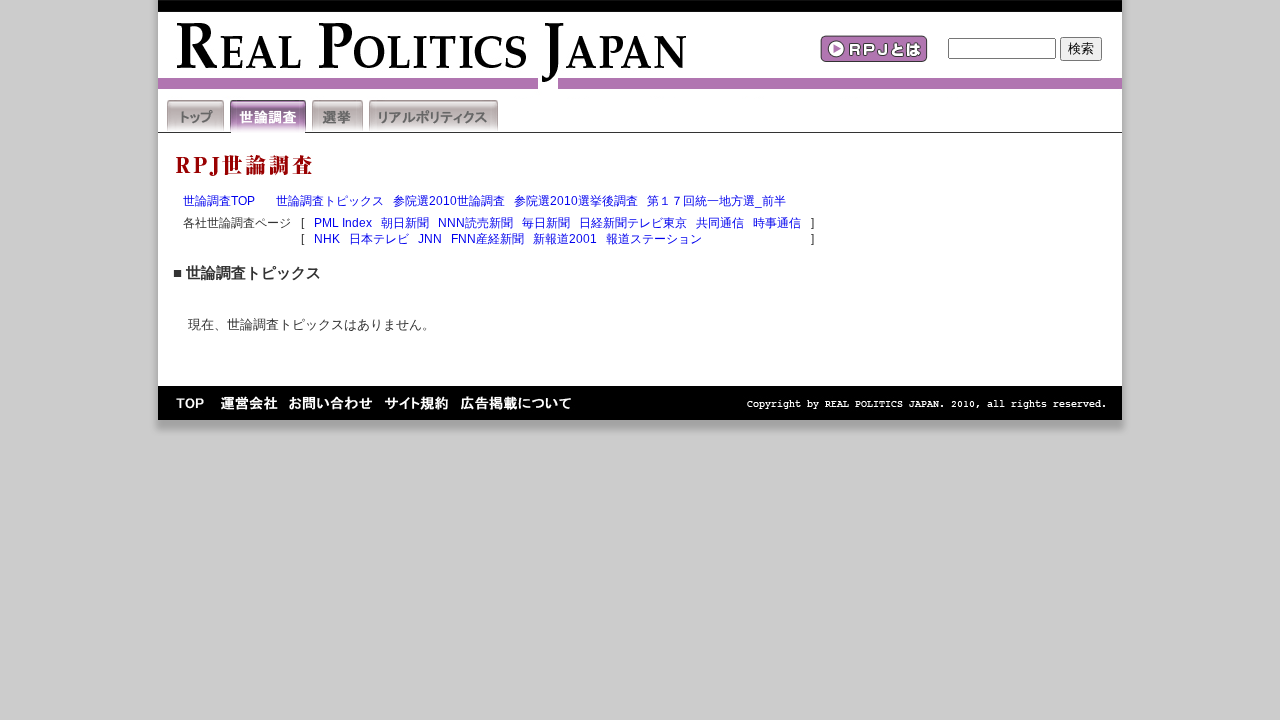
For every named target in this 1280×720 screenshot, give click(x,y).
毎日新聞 (546, 223)
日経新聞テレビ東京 (633, 223)
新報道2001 (565, 239)
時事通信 (777, 223)
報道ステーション (654, 239)
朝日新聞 (405, 223)
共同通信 (720, 223)
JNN (430, 239)
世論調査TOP (219, 201)
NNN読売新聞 (475, 223)
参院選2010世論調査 (449, 201)
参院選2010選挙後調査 (576, 201)
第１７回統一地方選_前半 (716, 201)
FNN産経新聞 (487, 239)
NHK (327, 239)
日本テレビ (379, 239)
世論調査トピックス (330, 201)
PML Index (343, 223)
